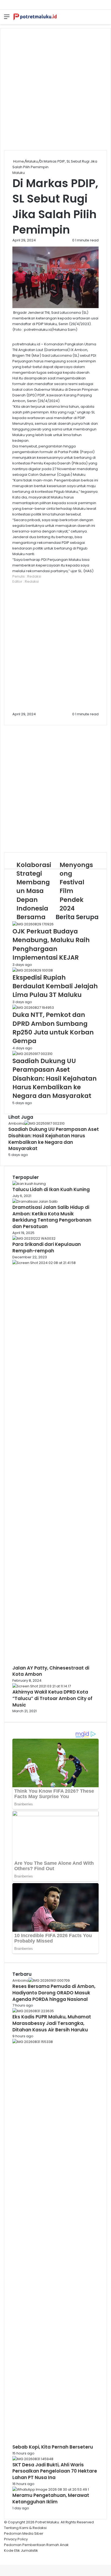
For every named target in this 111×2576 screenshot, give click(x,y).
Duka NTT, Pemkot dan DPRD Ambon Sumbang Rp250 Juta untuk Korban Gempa (53, 1028)
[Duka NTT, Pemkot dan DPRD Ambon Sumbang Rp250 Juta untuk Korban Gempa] (33, 1008)
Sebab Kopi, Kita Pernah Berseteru (53, 2447)
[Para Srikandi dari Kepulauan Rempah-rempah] (34, 1238)
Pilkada (79, 463)
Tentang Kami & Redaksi (25, 2528)
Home (18, 161)
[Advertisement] (55, 89)
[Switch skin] (104, 19)
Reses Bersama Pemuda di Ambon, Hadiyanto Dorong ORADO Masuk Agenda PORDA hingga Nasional (54, 1993)
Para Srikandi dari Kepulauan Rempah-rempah (47, 1247)
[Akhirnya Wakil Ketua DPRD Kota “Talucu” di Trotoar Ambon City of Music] (42, 1686)
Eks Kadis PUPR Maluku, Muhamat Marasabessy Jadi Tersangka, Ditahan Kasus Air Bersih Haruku (52, 2023)
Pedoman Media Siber (24, 2533)
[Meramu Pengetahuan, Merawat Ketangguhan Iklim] (51, 2489)
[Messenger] (2, 2556)
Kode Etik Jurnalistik (21, 2550)
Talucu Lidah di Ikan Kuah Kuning (51, 1189)
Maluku (32, 161)
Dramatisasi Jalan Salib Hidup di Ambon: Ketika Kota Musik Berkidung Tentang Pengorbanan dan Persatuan (52, 1217)
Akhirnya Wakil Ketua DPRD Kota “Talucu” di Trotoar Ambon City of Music (52, 1698)
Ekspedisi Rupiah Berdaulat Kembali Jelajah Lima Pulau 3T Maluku (55, 986)
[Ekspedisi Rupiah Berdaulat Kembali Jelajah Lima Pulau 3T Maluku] (33, 970)
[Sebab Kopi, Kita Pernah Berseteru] (55, 2042)
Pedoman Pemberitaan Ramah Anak (36, 2545)
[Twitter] (1, 2556)
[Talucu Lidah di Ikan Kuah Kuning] (29, 1184)
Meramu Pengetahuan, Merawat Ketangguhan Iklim (51, 2499)
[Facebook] (0, 2556)
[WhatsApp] (4, 2556)
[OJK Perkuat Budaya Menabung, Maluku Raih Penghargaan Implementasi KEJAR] (33, 924)
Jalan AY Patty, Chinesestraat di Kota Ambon (51, 1671)
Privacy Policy (16, 2539)
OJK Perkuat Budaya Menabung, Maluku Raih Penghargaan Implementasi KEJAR (51, 944)
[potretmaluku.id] (35, 17)
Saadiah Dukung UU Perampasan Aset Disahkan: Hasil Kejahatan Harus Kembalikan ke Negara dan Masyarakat (55, 1078)
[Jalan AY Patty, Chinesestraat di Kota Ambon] (55, 1263)
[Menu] (7, 19)
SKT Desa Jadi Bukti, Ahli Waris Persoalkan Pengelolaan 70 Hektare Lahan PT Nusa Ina (55, 2471)
